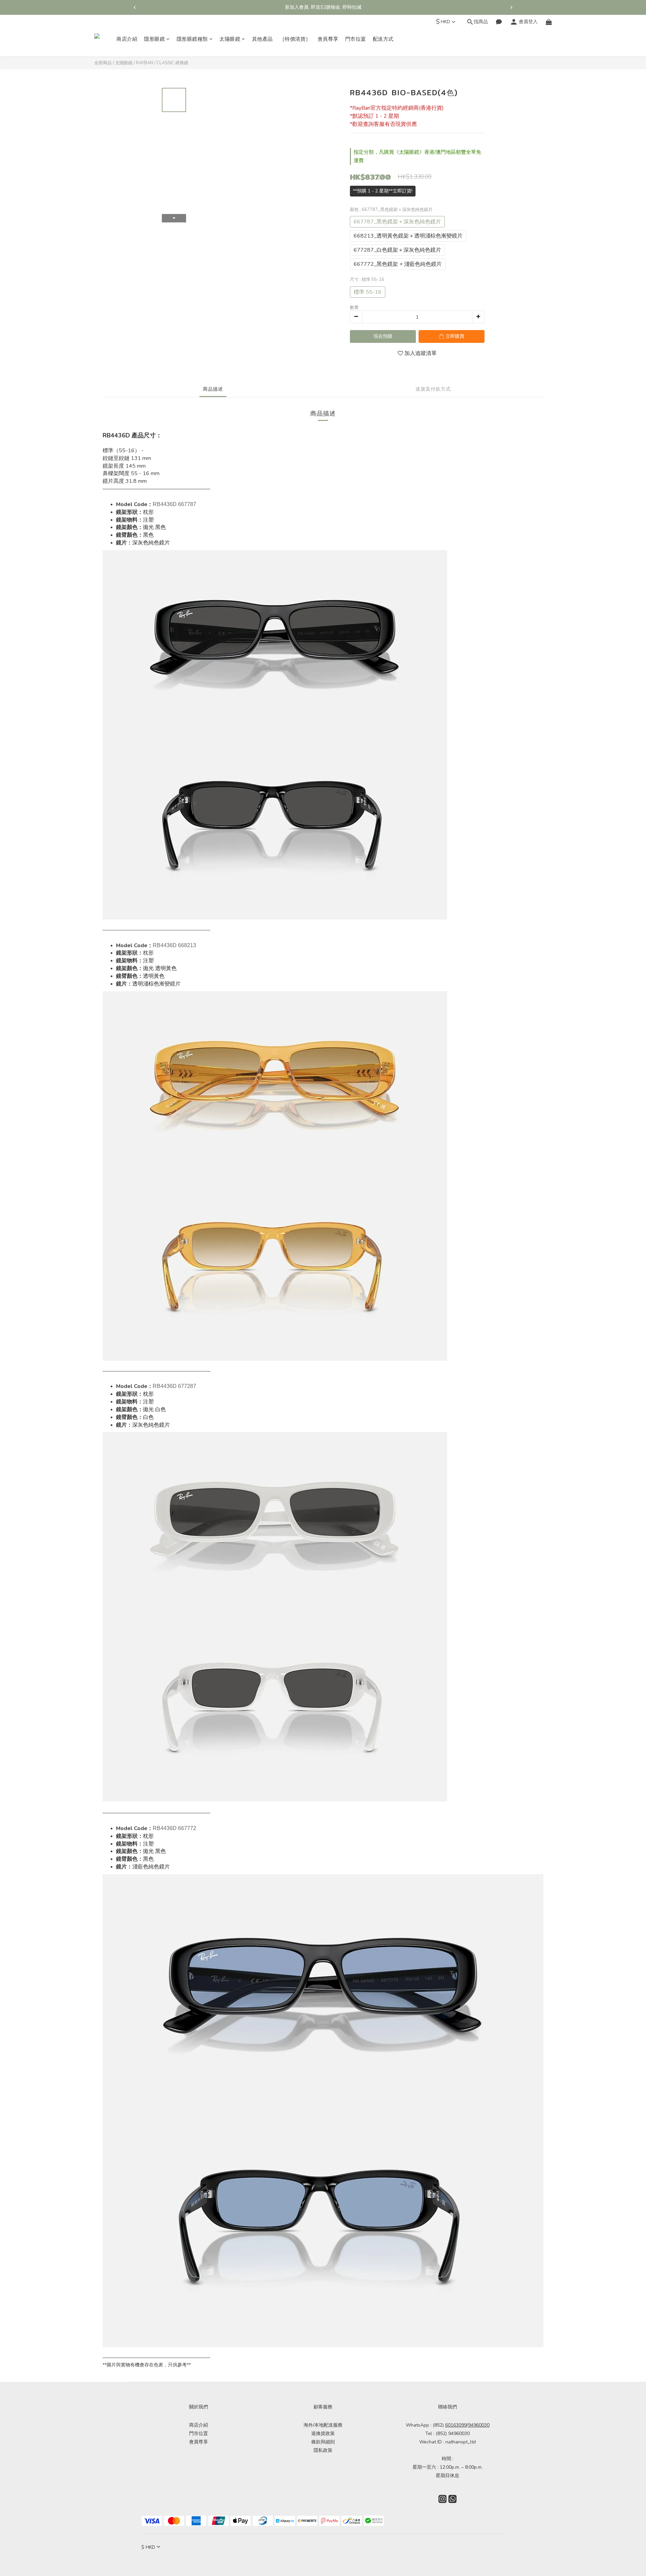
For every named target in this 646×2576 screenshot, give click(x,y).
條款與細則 (323, 2442)
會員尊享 (328, 39)
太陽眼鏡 (230, 39)
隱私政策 (323, 2450)
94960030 (479, 2425)
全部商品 (103, 63)
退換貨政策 (323, 2434)
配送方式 (383, 39)
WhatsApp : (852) (436, 2425)
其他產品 (262, 39)
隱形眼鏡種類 (192, 39)
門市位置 (356, 39)
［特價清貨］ (295, 39)
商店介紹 (127, 39)
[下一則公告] (511, 7)
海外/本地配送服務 (323, 2425)
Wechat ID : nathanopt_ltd (447, 2442)
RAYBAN (145, 63)
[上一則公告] (135, 7)
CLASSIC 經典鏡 (172, 63)
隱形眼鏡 (154, 39)
